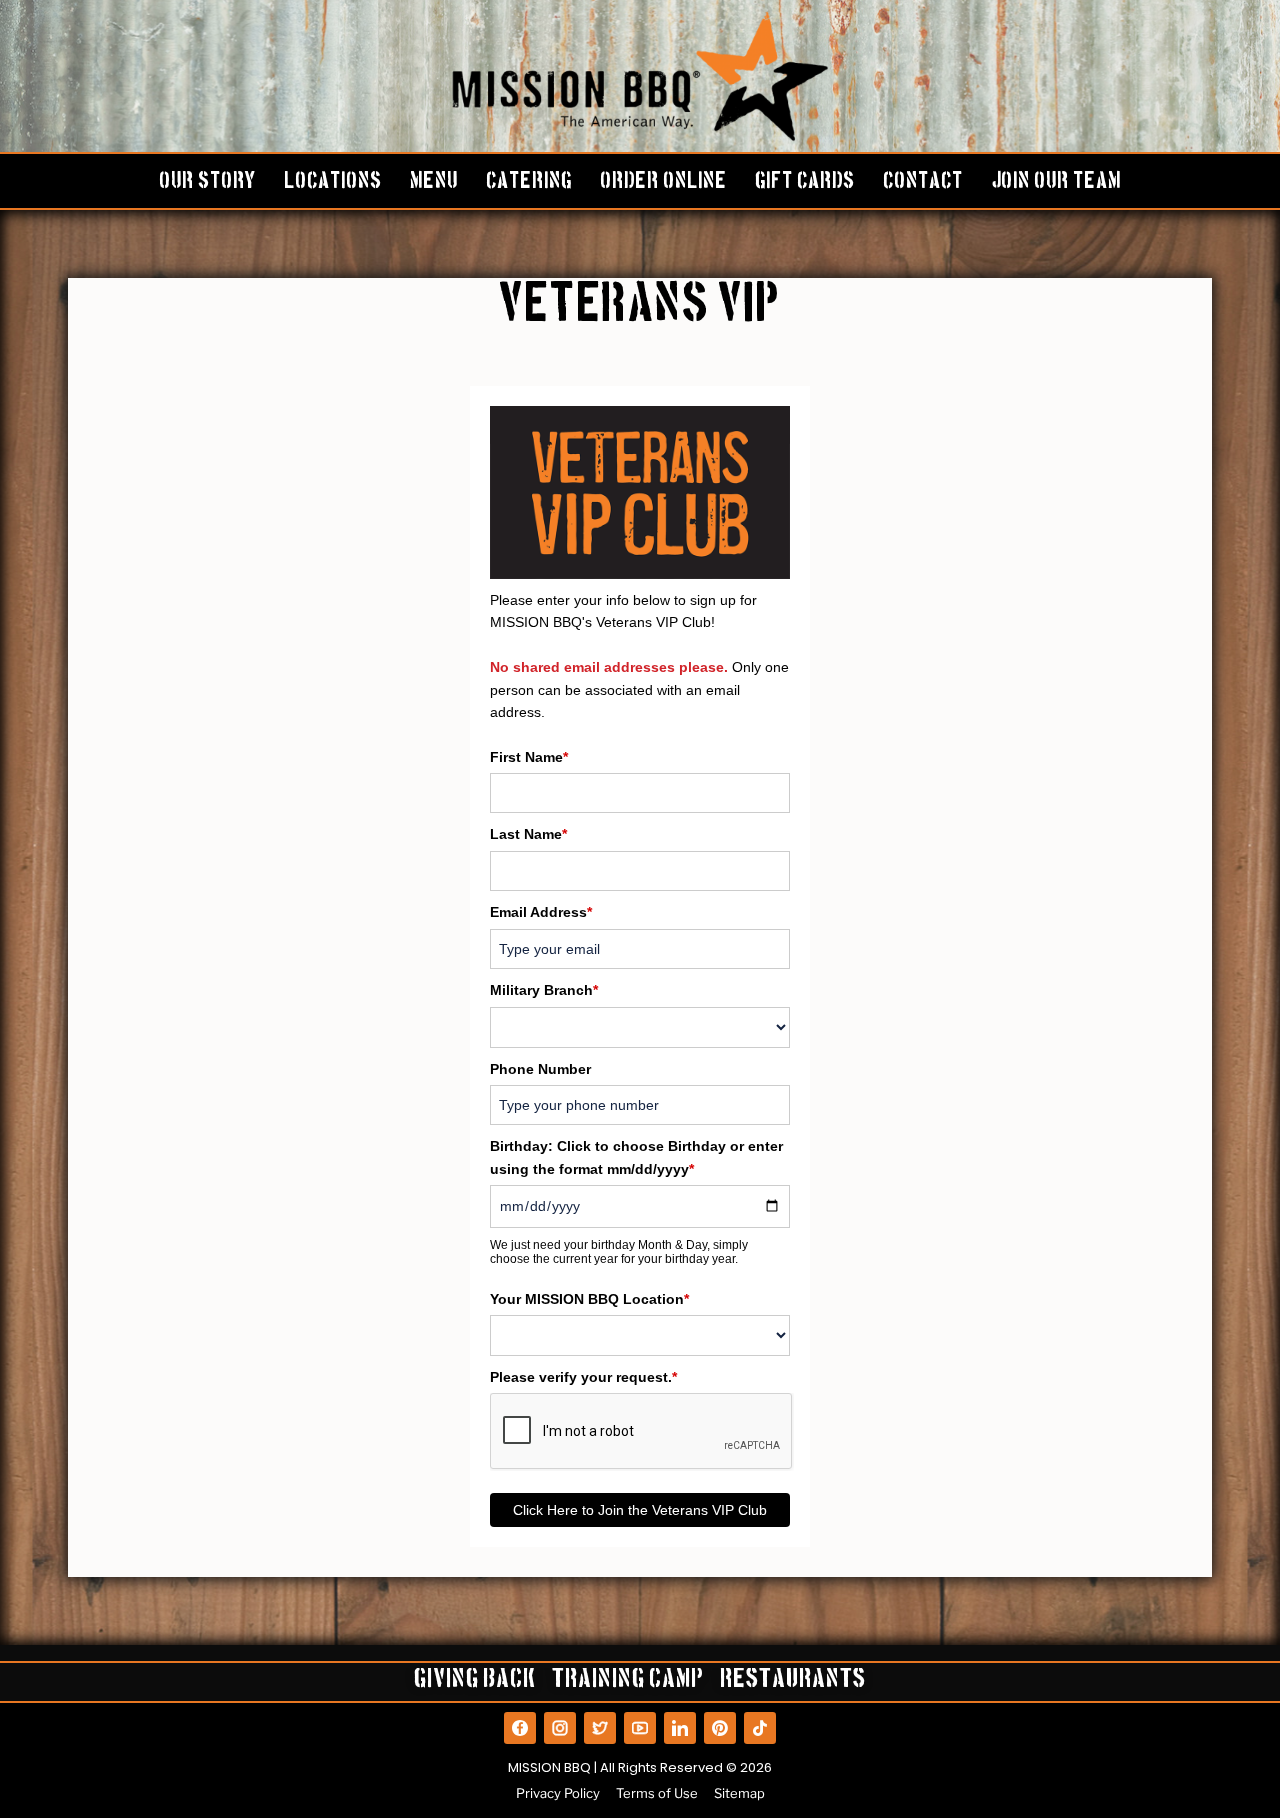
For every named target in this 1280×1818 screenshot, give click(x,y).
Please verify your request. (583, 1377)
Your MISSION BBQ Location (589, 1299)
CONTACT (923, 183)
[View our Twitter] (600, 1728)
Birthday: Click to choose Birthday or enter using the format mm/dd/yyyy (636, 1157)
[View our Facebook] (520, 1728)
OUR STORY (207, 183)
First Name (529, 757)
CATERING (529, 183)
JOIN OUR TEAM (1056, 183)
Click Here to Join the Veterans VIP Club (640, 1510)
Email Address (541, 912)
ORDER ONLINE (663, 183)
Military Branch (544, 990)
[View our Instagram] (560, 1728)
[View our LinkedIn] (680, 1728)
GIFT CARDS (805, 183)
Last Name (528, 834)
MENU (434, 183)
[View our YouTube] (640, 1728)
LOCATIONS (333, 183)
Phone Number (540, 1069)
